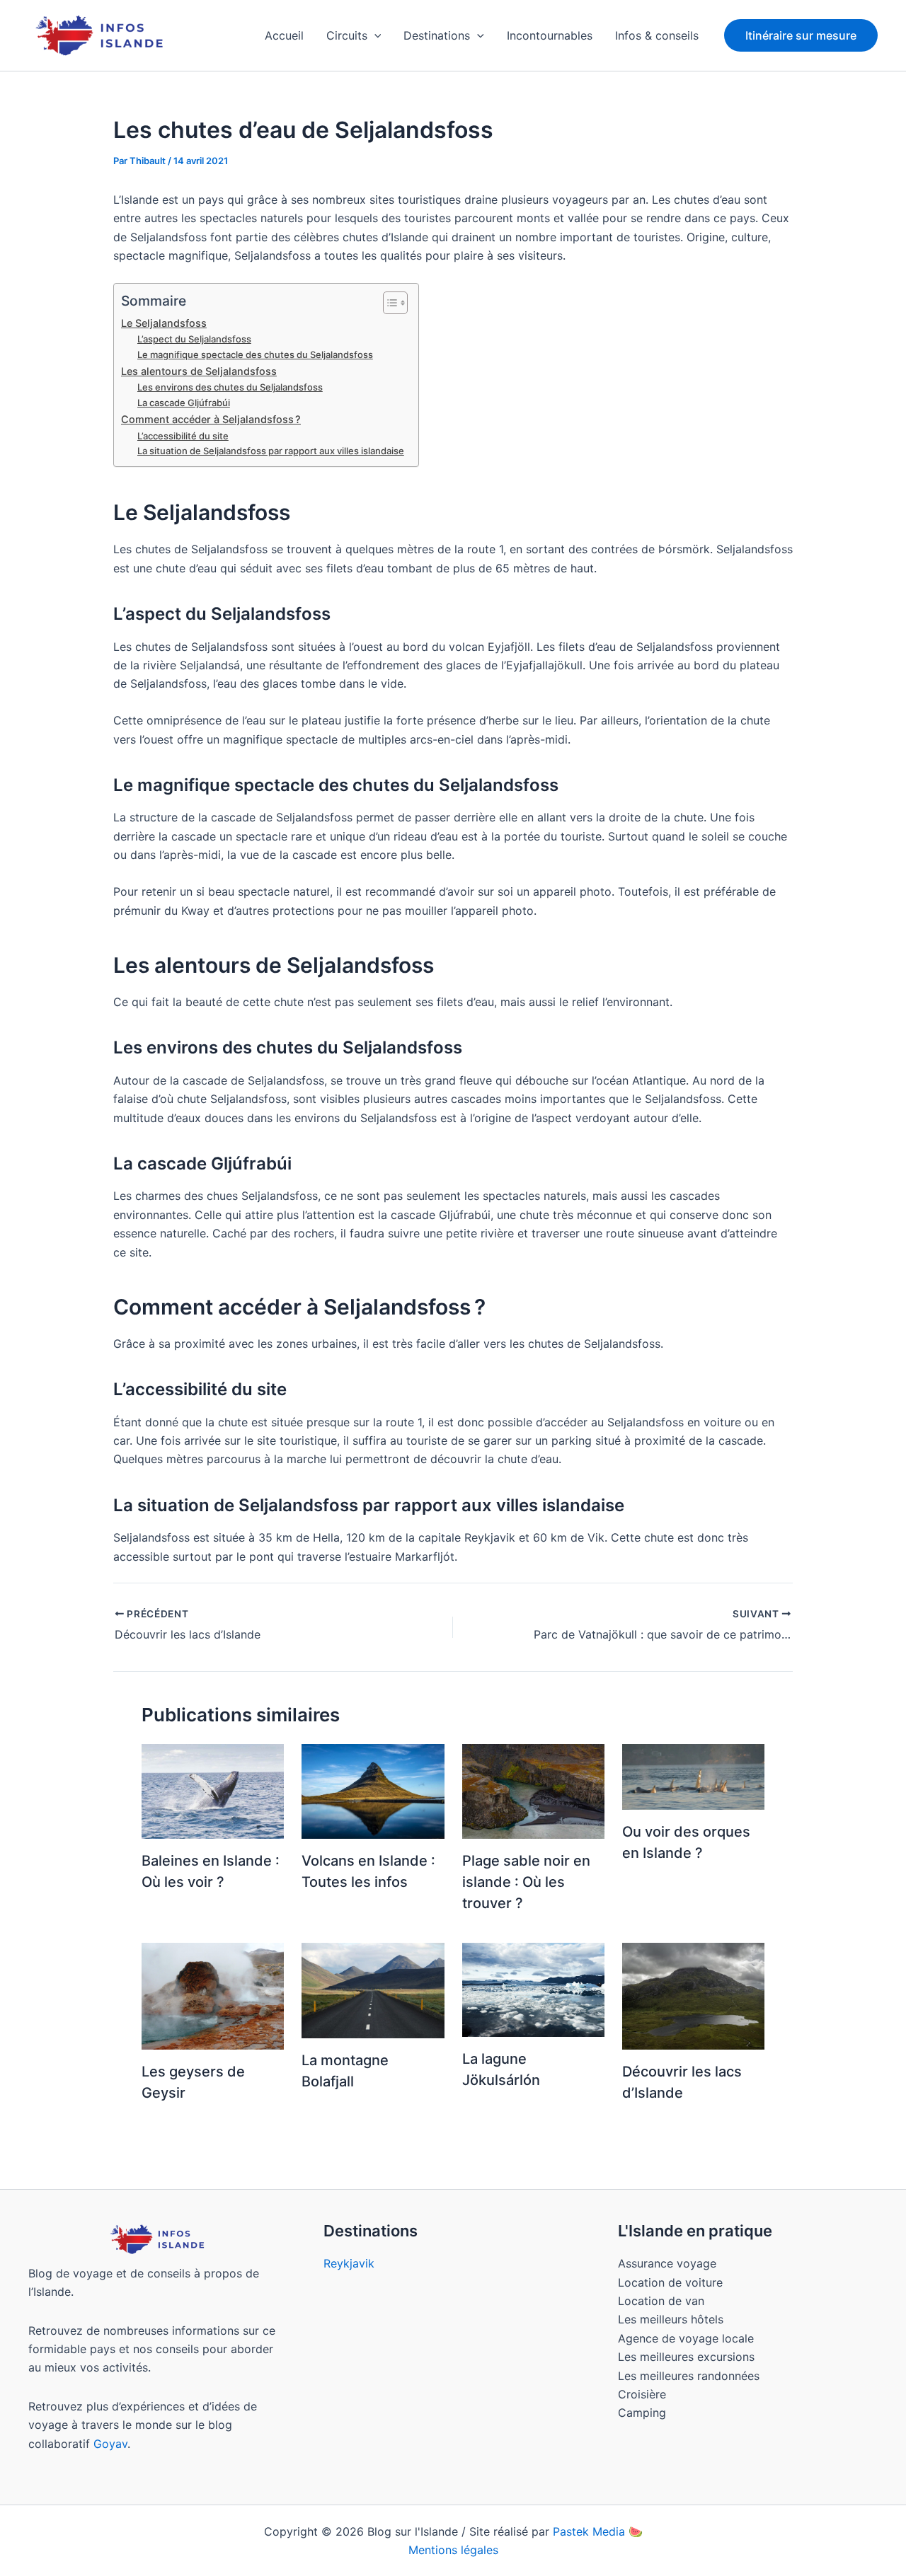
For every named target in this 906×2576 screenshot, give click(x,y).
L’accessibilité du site (183, 436)
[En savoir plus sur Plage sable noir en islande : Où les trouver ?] (533, 1790)
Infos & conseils (657, 35)
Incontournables (550, 35)
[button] (374, 35)
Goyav (110, 2444)
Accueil (284, 35)
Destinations (437, 35)
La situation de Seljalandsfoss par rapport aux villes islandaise (271, 451)
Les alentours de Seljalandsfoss (199, 371)
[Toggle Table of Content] (388, 303)
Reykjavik (349, 2263)
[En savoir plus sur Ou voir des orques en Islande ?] (693, 1776)
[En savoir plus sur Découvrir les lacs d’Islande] (693, 1995)
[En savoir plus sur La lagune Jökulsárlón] (533, 1989)
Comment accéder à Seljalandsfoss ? (211, 419)
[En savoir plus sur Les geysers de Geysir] (213, 1995)
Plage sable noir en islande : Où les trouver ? (526, 1882)
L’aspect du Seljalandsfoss (194, 339)
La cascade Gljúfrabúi (184, 403)
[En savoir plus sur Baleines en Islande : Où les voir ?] (213, 1790)
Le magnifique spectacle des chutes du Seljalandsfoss (255, 354)
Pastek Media (589, 2531)
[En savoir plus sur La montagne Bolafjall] (373, 1989)
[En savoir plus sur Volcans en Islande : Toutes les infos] (373, 1790)
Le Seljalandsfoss (164, 323)
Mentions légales (453, 2550)
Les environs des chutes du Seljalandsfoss (230, 387)
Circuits (347, 35)
